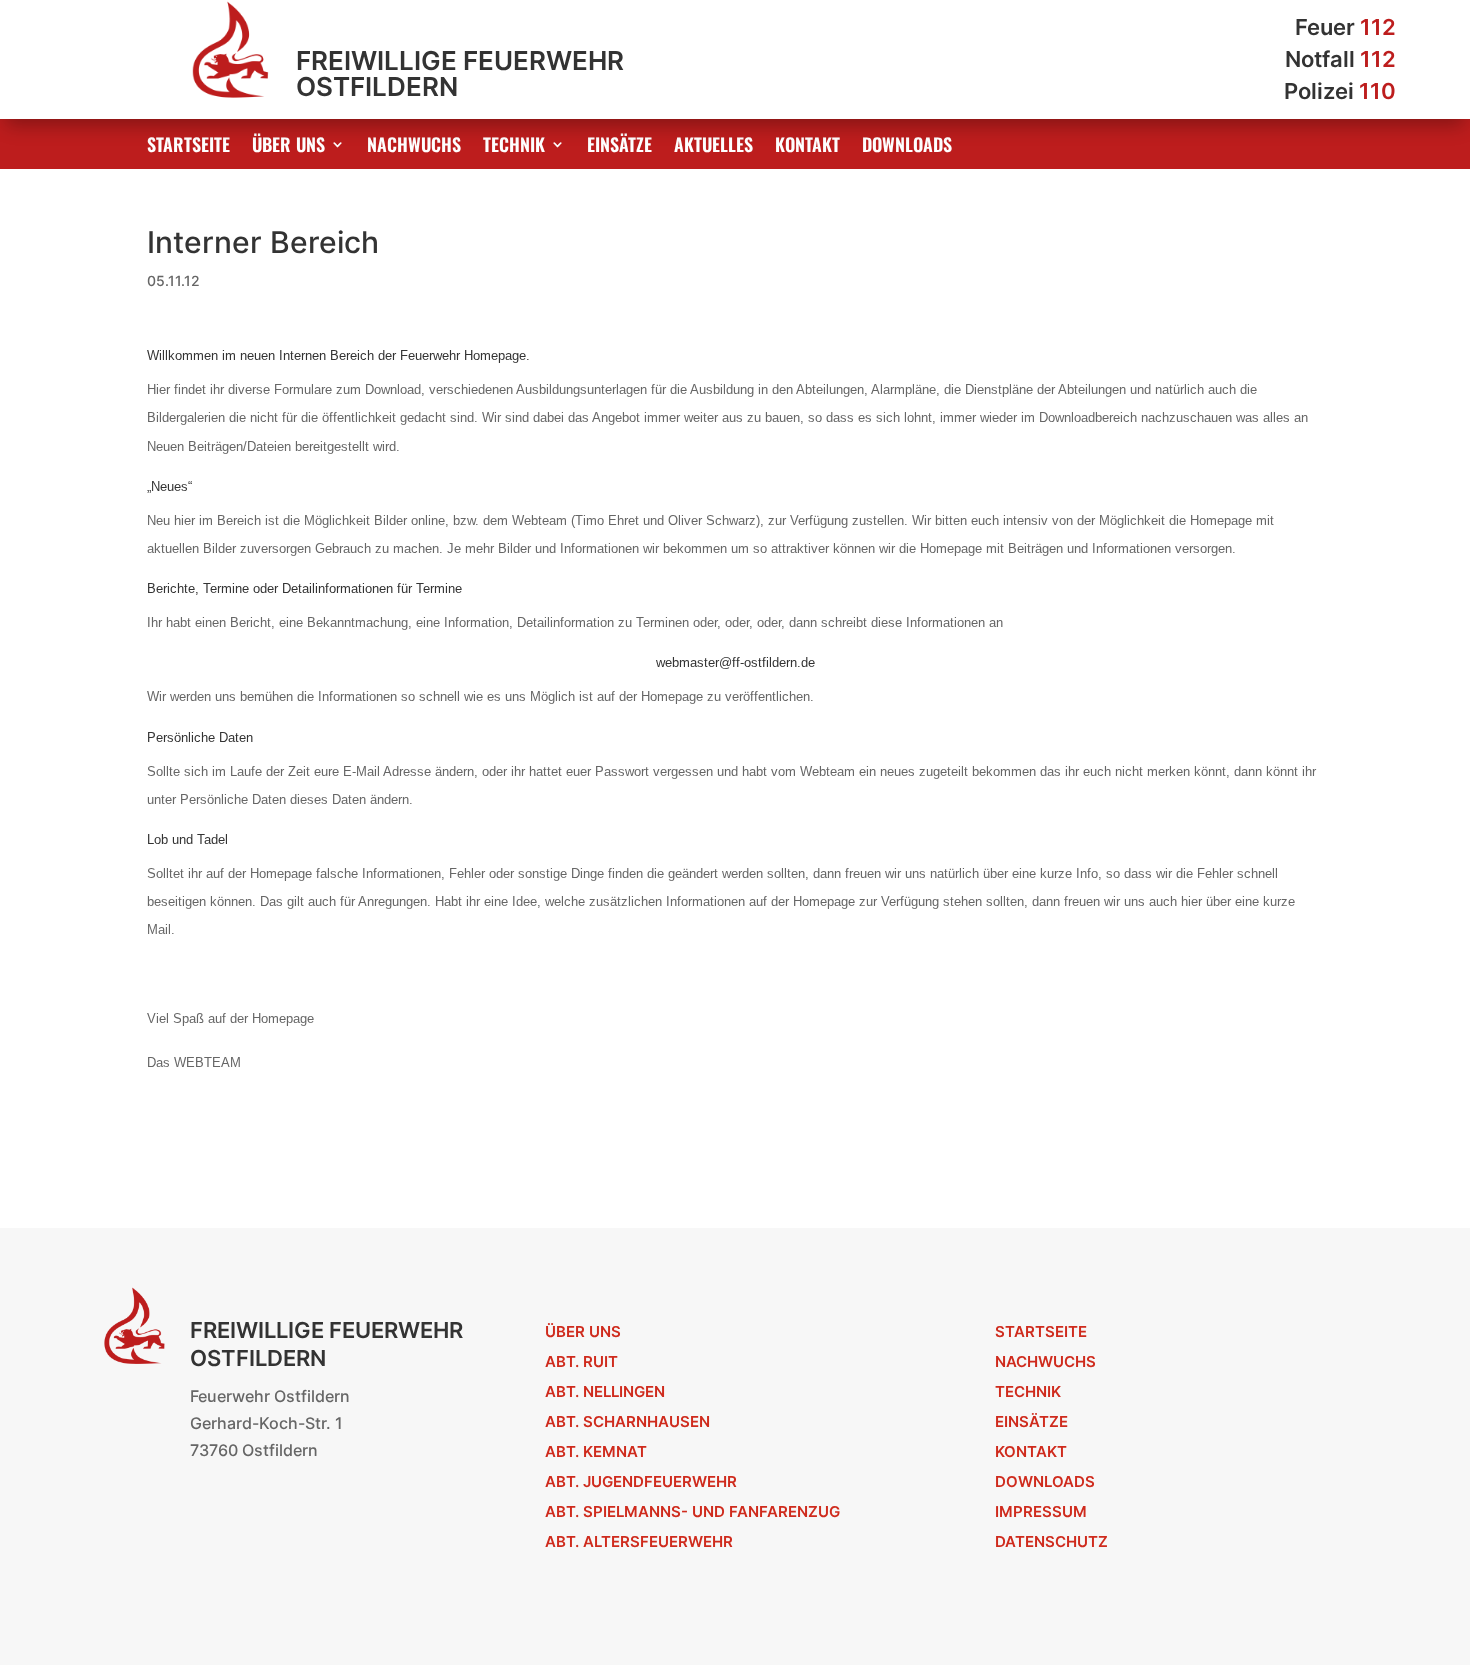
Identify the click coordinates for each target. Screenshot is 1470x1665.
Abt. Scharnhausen (627, 1421)
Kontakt (807, 147)
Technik (514, 147)
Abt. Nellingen (605, 1391)
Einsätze (619, 147)
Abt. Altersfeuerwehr (639, 1541)
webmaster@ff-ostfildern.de (735, 662)
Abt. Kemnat (596, 1451)
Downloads (907, 147)
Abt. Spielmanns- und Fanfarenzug (692, 1511)
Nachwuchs (414, 147)
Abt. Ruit (581, 1361)
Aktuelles (713, 147)
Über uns (288, 147)
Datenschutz (1051, 1541)
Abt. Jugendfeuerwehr (641, 1481)
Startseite (188, 147)
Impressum (1041, 1511)
